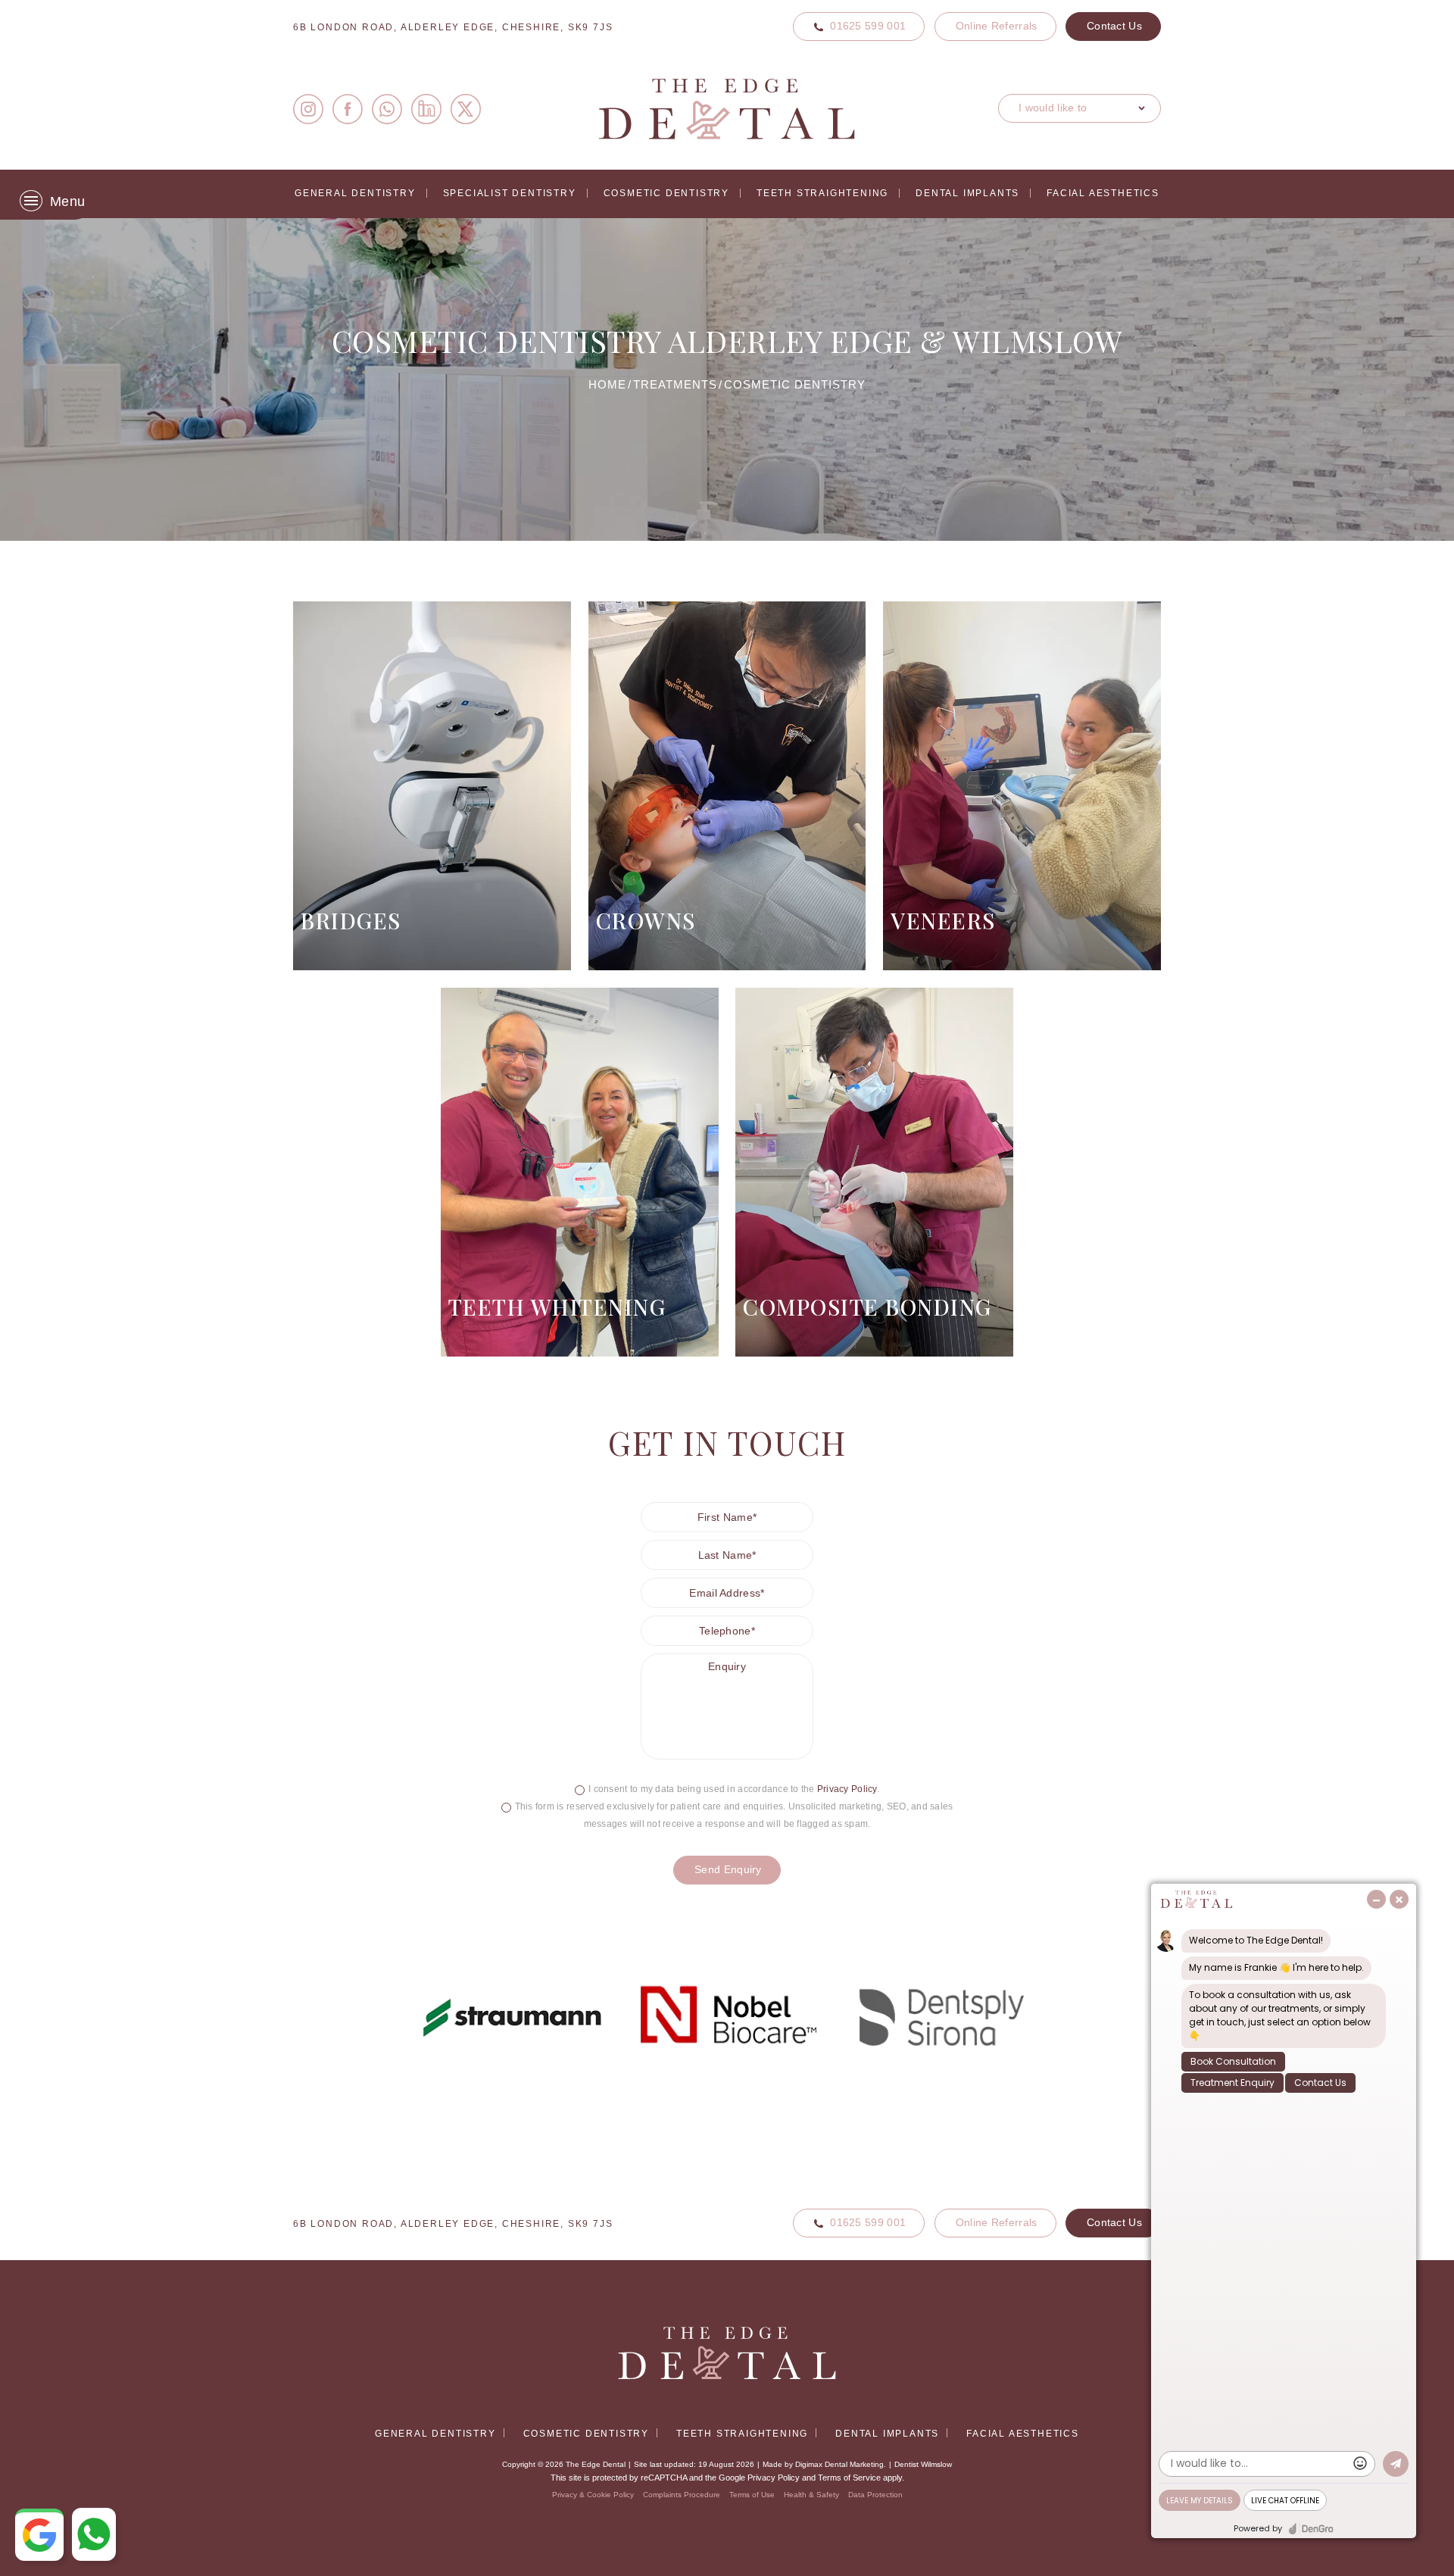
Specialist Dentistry (510, 193)
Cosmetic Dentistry (666, 193)
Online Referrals (997, 26)
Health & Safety (811, 2495)
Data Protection (875, 2495)
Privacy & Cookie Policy (593, 2495)
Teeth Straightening (822, 193)
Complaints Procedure (682, 2495)
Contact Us (1114, 26)
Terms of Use (752, 2495)
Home (607, 384)
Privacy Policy (847, 1789)
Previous (1105, 472)
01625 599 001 (868, 26)
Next (1142, 472)
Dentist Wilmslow (923, 2464)
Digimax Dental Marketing (839, 2464)
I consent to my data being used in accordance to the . (734, 1789)
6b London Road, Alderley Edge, (453, 27)
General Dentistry (355, 193)
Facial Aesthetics (1103, 193)
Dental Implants (967, 193)
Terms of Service (849, 2478)
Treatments (675, 384)
